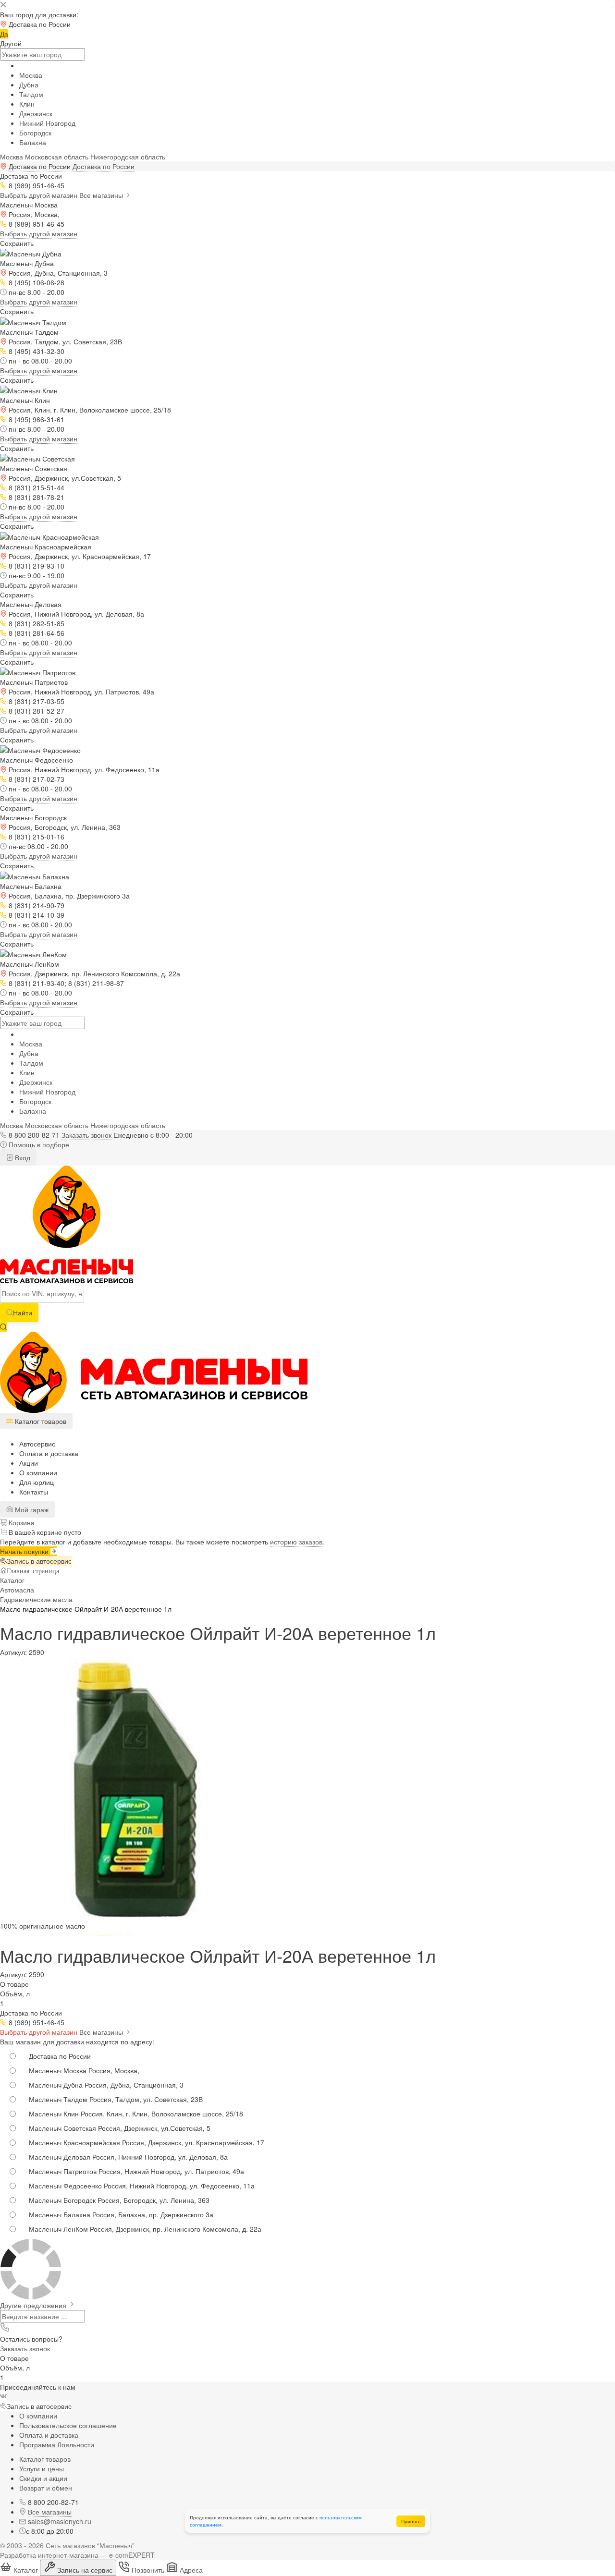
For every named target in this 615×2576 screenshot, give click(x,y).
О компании (38, 1472)
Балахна (33, 142)
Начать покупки (25, 1551)
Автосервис (37, 1444)
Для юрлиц (37, 1482)
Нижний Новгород (47, 123)
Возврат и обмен (46, 2488)
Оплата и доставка (49, 1453)
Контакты (34, 1492)
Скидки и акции (43, 2478)
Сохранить (17, 243)
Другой (11, 43)
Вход (22, 1157)
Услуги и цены (42, 2468)
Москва (31, 75)
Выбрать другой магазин (39, 195)
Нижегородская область (128, 157)
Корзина (21, 1522)
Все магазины (102, 195)
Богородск (35, 133)
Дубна (29, 85)
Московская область (57, 157)
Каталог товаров (45, 2459)
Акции (29, 1463)
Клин (27, 104)
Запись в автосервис (39, 1561)
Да (4, 34)
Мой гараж (31, 1509)
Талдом (31, 94)
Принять (411, 2521)
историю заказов (296, 1542)
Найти (23, 1312)
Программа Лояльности (57, 2444)
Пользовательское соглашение (68, 2425)
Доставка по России (104, 166)
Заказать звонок (86, 1135)
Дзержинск (36, 113)
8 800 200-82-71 (34, 1135)
